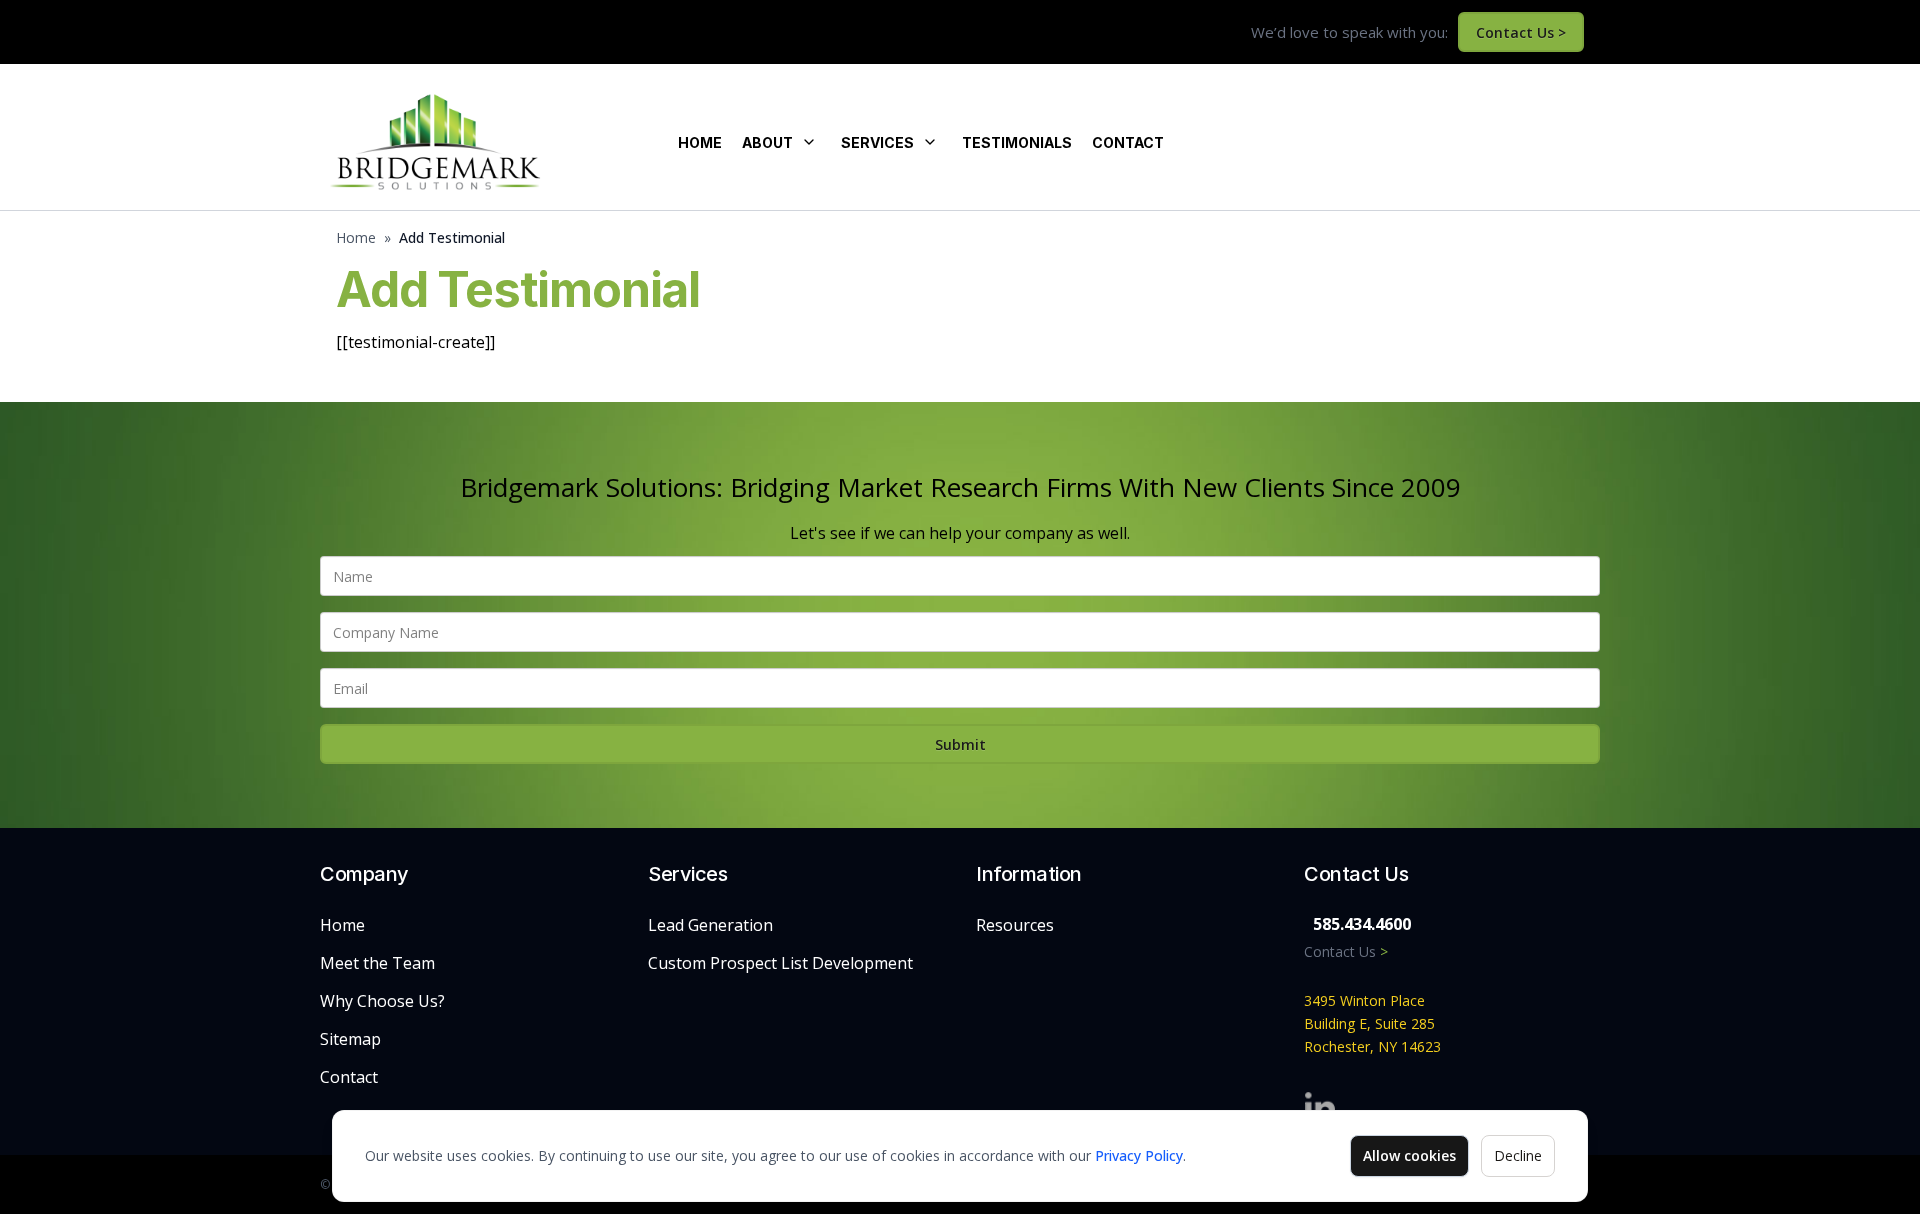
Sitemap (350, 1039)
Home (700, 142)
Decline (1518, 1155)
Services (877, 142)
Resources (1015, 925)
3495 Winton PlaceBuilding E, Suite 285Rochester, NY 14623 (1372, 1023)
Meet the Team (377, 963)
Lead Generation (710, 925)
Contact (1128, 142)
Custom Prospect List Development (780, 963)
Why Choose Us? (382, 1001)
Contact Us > (1521, 32)
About (767, 142)
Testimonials (1017, 142)
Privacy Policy (1139, 1155)
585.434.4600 (1362, 924)
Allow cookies (1409, 1155)
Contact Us (1346, 951)
